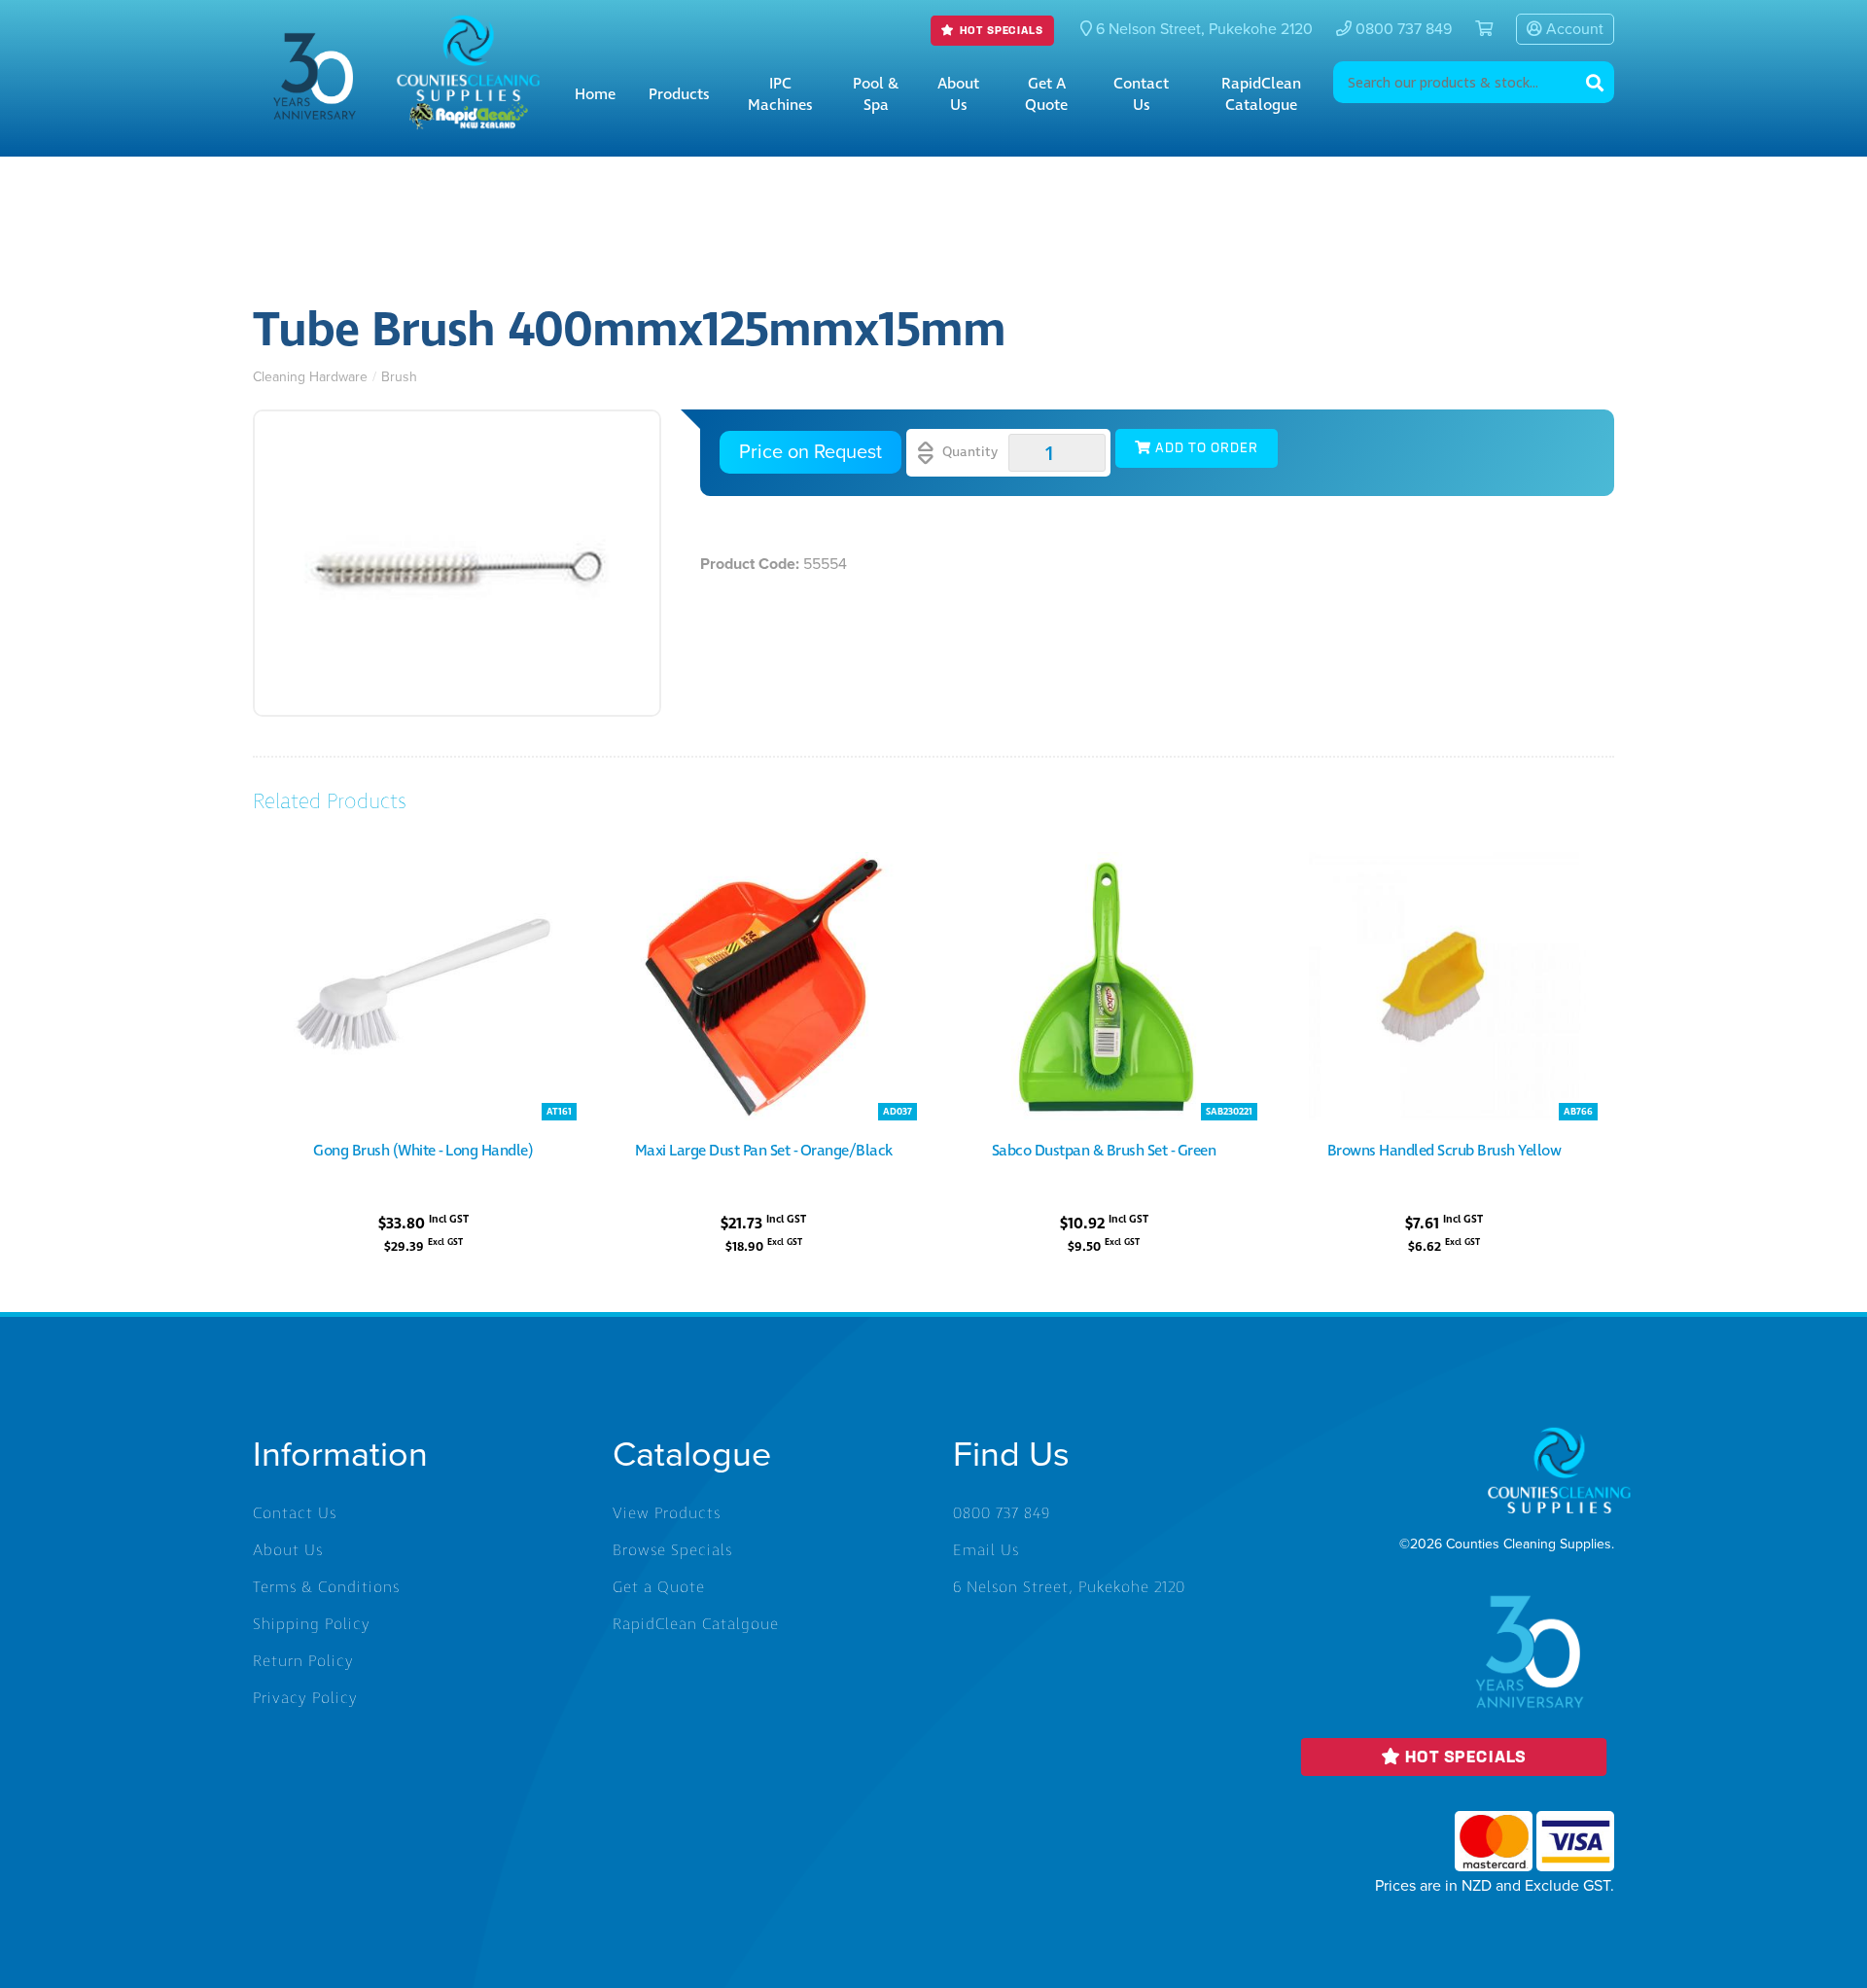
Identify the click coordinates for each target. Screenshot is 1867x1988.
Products (679, 94)
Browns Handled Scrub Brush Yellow (1444, 1151)
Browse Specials (672, 1550)
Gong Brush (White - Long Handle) (423, 1151)
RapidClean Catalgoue (696, 1624)
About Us (958, 94)
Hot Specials (999, 31)
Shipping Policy (312, 1624)
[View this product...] (423, 863)
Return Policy (303, 1661)
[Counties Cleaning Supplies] (469, 30)
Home (595, 94)
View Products (667, 1513)
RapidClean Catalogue (1261, 94)
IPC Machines (780, 94)
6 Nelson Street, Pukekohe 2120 (1069, 1587)
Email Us (986, 1550)
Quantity (968, 452)
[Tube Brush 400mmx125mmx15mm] (457, 563)
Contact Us (1141, 94)
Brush (399, 377)
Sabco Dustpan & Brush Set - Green (1104, 1151)
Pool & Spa (876, 94)
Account (1573, 29)
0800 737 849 (1402, 29)
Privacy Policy (305, 1698)
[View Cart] (1476, 29)
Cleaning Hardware (310, 377)
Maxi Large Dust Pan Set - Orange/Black (764, 1151)
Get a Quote (1046, 94)
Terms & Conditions (326, 1587)
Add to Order (1205, 449)
